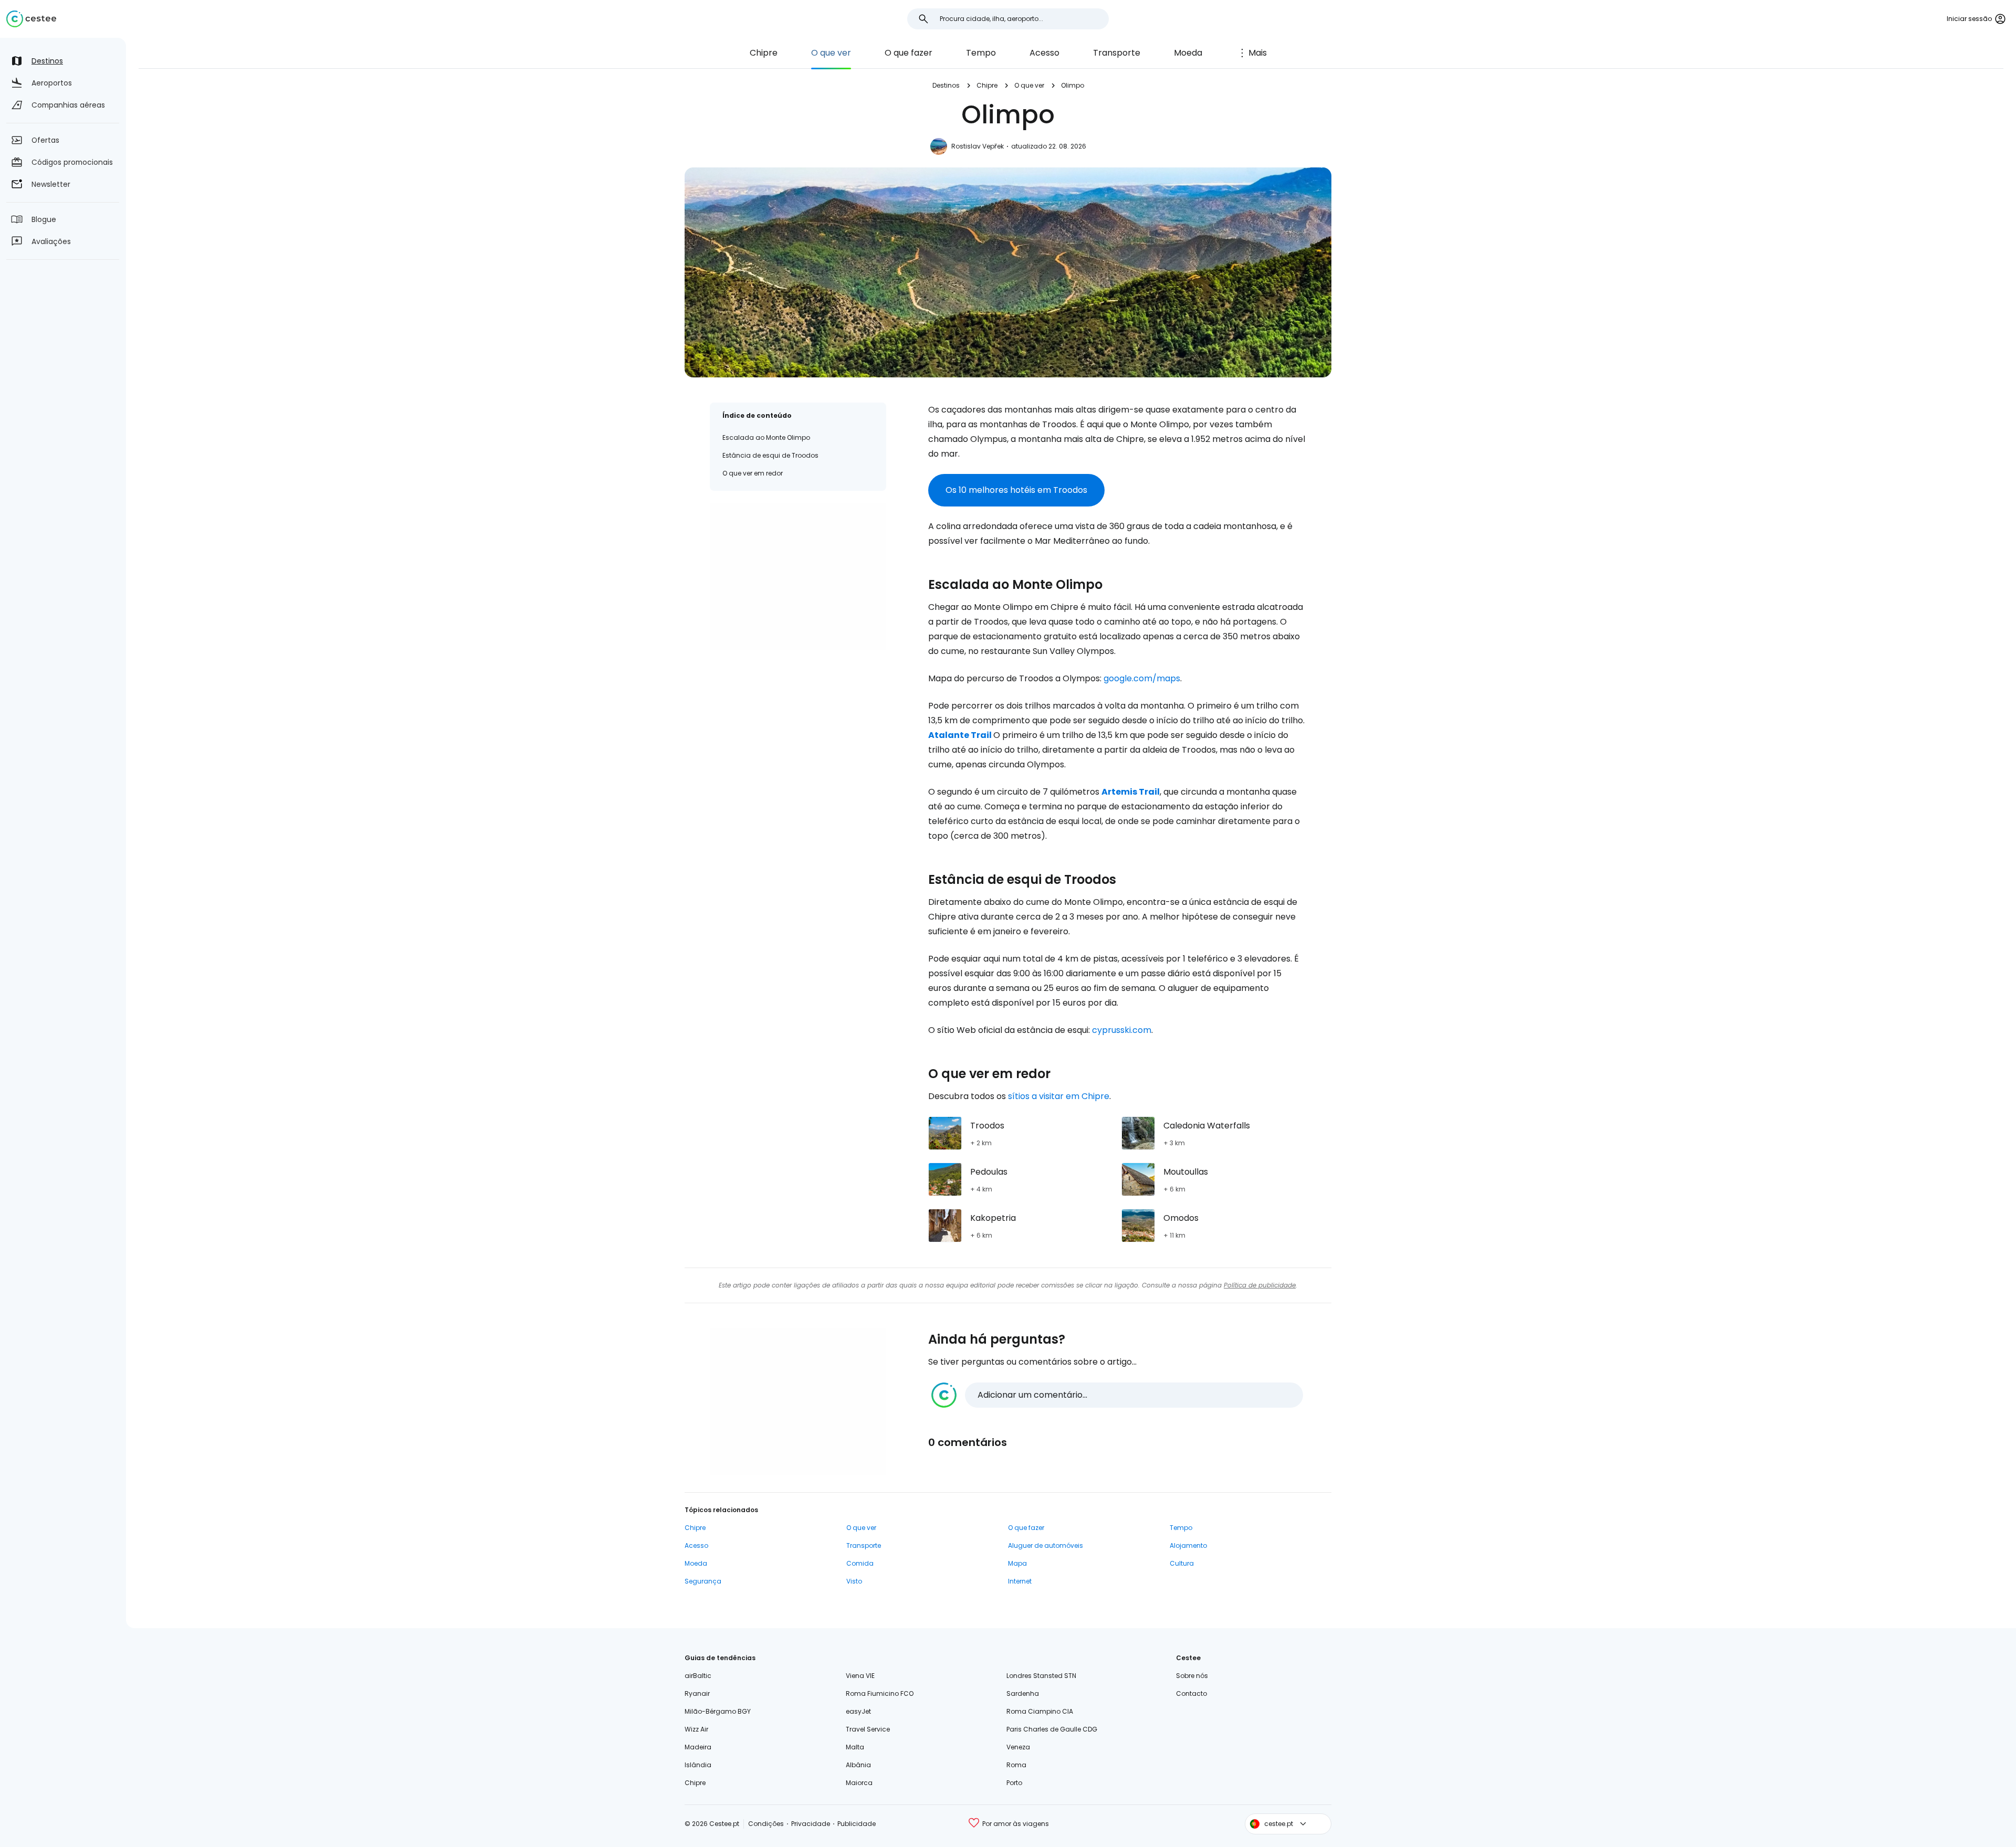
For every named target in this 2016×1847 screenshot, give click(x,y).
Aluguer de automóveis (1046, 1545)
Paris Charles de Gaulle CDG (1052, 1729)
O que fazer (909, 53)
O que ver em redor (753, 473)
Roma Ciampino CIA (1040, 1711)
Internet (1020, 1581)
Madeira (698, 1747)
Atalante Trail (960, 735)
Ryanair (697, 1693)
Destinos (946, 85)
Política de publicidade (1260, 1285)
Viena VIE (860, 1676)
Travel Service (868, 1729)
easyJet (858, 1711)
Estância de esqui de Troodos (770, 455)
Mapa (1017, 1563)
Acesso (1044, 53)
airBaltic (698, 1676)
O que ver (831, 53)
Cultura (1182, 1563)
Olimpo (1073, 85)
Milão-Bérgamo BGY (718, 1711)
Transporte (1117, 53)
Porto (1014, 1783)
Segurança (703, 1581)
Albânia (858, 1765)
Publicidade (857, 1824)
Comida (860, 1563)
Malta (855, 1747)
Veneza (1018, 1747)
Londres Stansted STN (1041, 1676)
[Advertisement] (798, 577)
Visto (854, 1581)
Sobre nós (1192, 1676)
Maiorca (859, 1783)
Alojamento (1188, 1545)
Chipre (764, 53)
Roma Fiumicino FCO (880, 1693)
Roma (1016, 1765)
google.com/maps (1142, 678)
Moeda (1188, 53)
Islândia (698, 1765)
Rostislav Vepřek (978, 146)
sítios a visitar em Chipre (1059, 1096)
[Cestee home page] (31, 19)
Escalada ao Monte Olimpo (766, 437)
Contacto (1191, 1693)
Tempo (981, 53)
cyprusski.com (1122, 1030)
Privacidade (811, 1824)
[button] (1117, 1395)
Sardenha (1023, 1693)
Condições (766, 1824)
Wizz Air (696, 1729)
